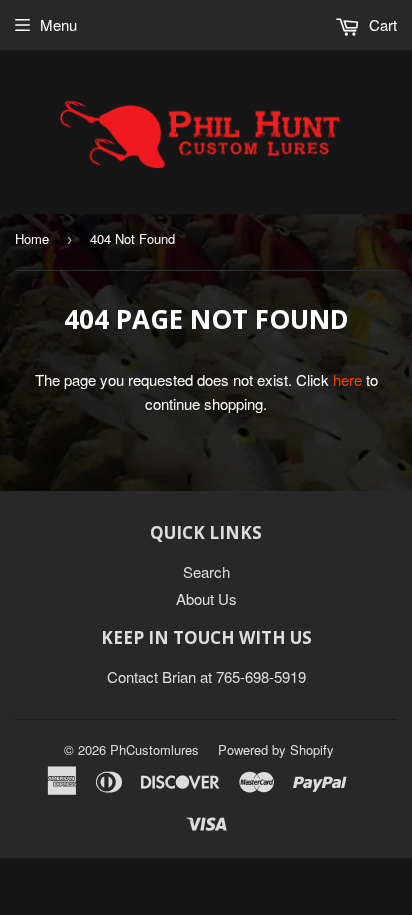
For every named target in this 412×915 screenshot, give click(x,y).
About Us (206, 598)
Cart (381, 24)
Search (206, 571)
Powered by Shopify (276, 749)
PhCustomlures (154, 749)
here (347, 379)
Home (32, 238)
